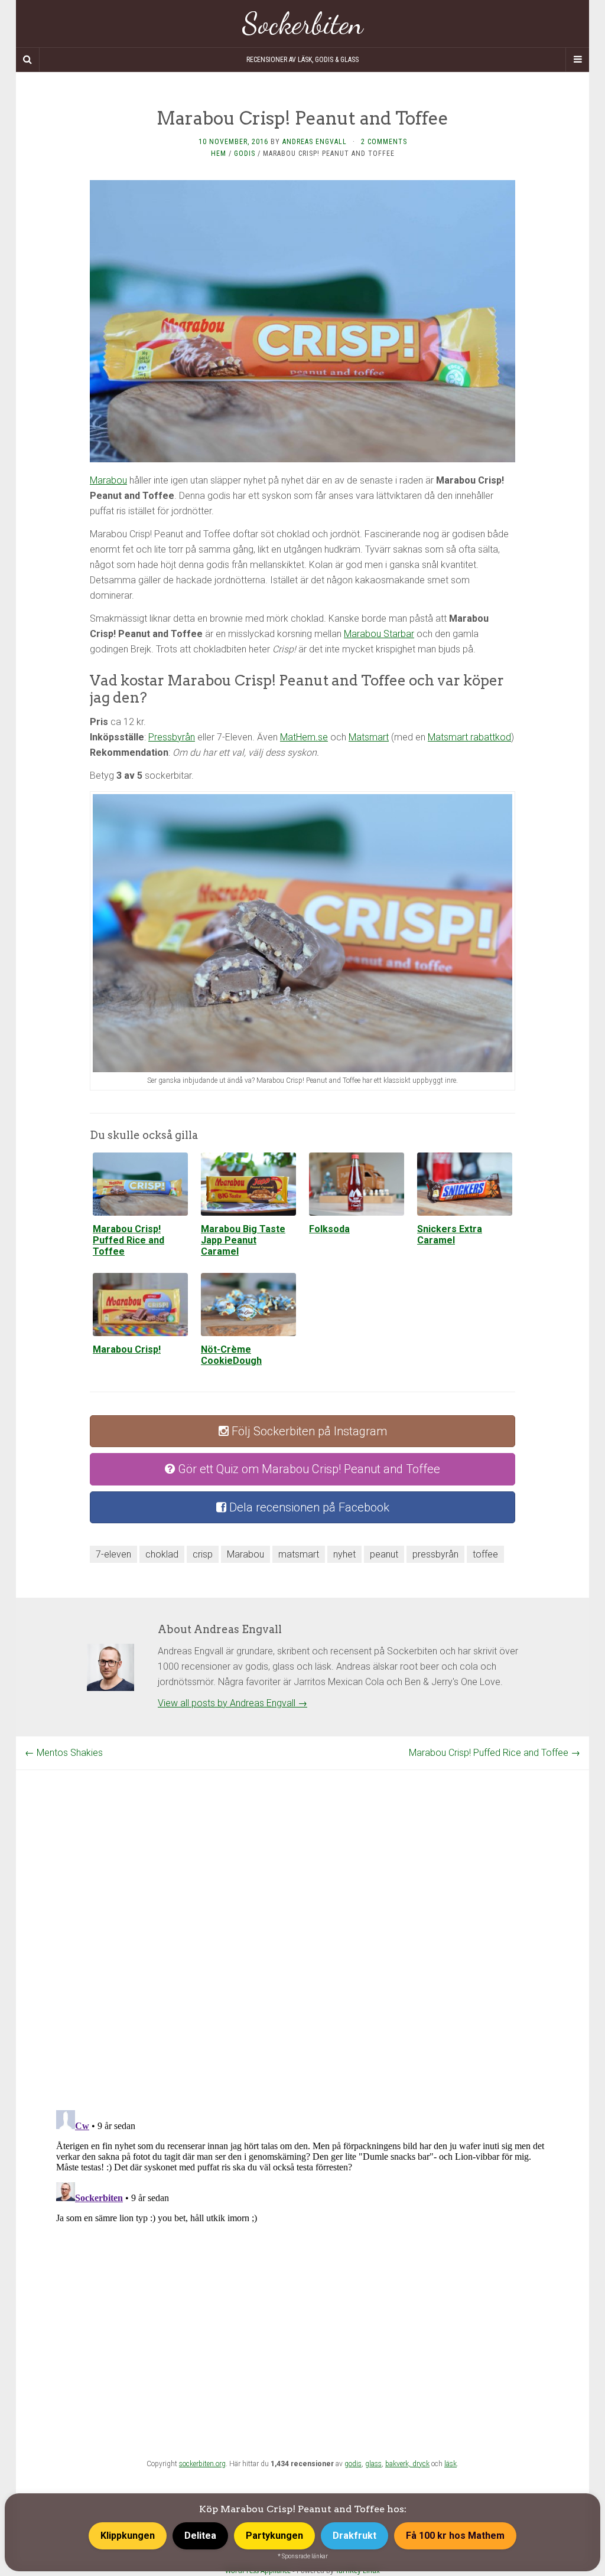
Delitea (200, 2536)
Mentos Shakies (64, 1753)
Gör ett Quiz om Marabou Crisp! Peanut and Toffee (308, 1469)
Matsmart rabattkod (469, 737)
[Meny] (577, 60)
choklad (162, 1554)
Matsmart (369, 737)
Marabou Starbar (379, 634)
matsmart (299, 1554)
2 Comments (384, 142)
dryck (421, 2464)
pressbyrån (435, 1554)
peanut (384, 1554)
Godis (245, 154)
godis (353, 2464)
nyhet (344, 1554)
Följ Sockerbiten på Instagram (308, 1431)
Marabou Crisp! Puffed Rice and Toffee (495, 1753)
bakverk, (399, 2464)
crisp (203, 1554)
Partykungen (274, 2536)
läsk (451, 2464)
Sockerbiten (303, 24)
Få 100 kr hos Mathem (455, 2536)
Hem (219, 154)
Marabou (108, 480)
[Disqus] (302, 1918)
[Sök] (28, 60)
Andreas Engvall (315, 142)
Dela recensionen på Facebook (308, 1507)
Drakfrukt (354, 2536)
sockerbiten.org (202, 2464)
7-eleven (113, 1554)
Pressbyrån (172, 737)
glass (373, 2464)
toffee (485, 1554)
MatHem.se (304, 737)
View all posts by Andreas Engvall (232, 1703)
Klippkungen (128, 2536)
